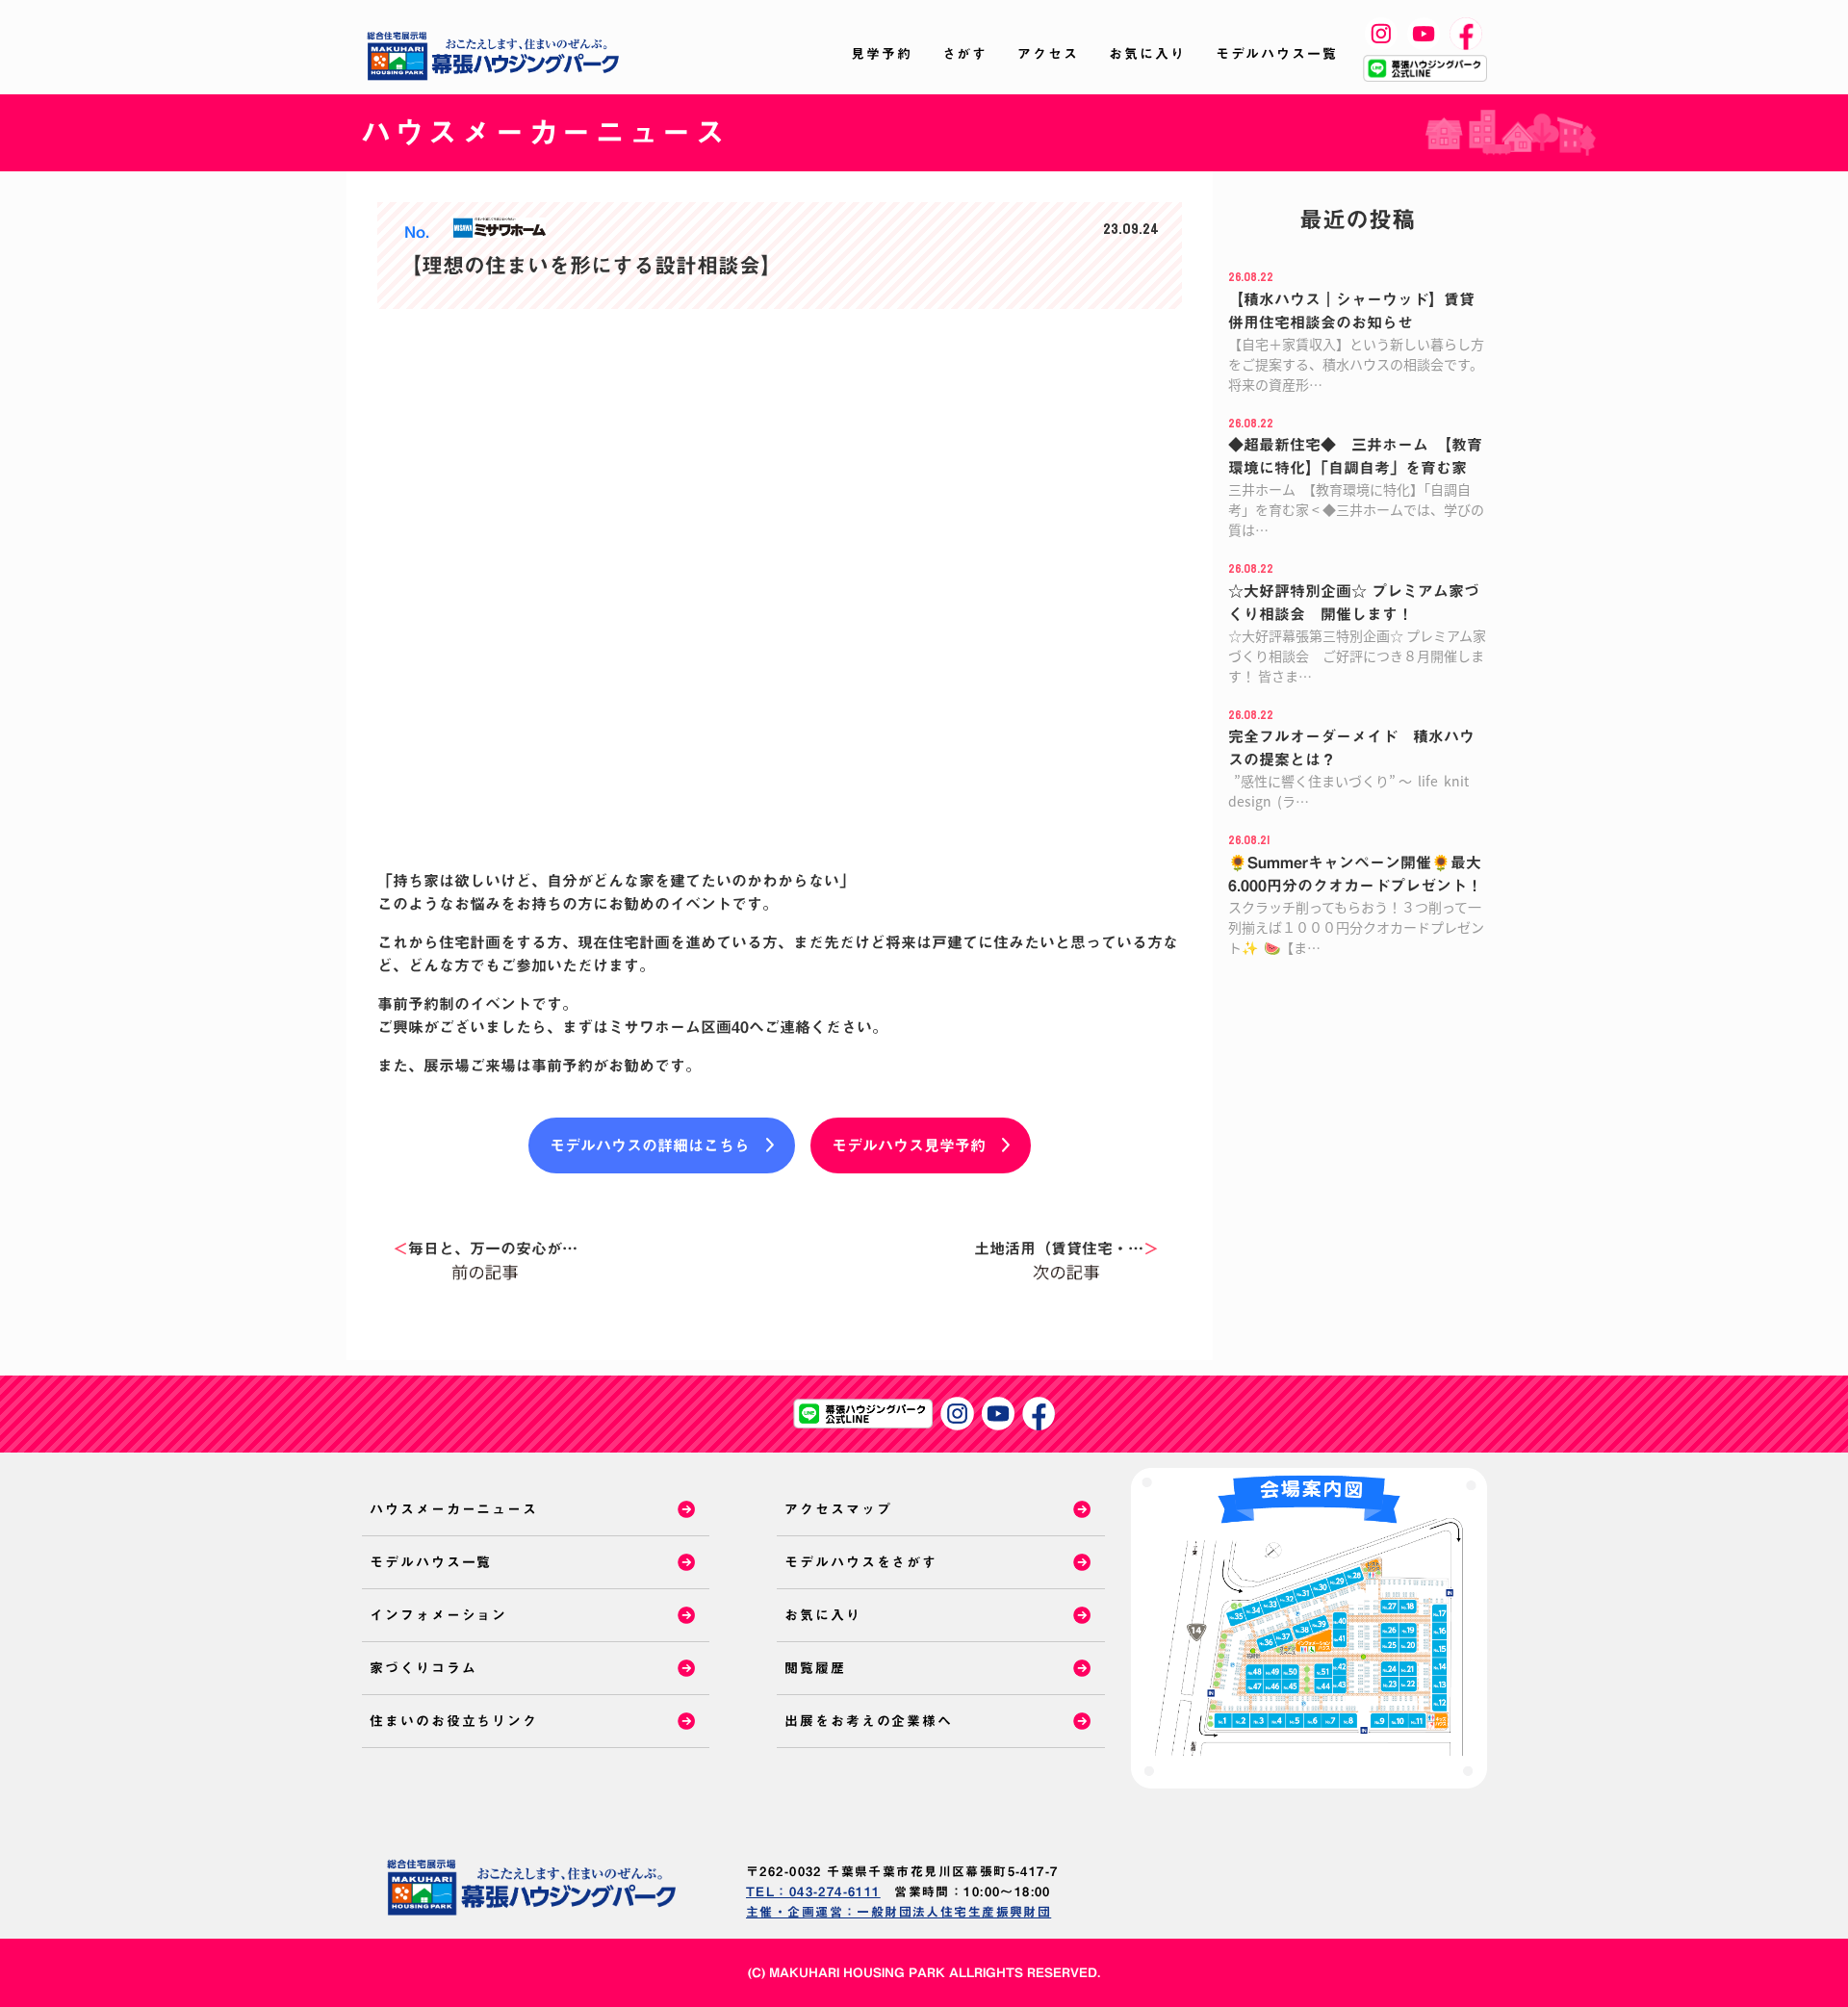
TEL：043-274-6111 (813, 1892)
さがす (965, 54)
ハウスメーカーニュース (454, 1509)
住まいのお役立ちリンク (454, 1721)
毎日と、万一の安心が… (485, 1248)
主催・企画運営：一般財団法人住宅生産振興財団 (898, 1912)
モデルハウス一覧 (1277, 54)
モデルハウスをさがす (861, 1562)
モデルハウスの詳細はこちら (650, 1145)
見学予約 (882, 54)
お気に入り (1147, 54)
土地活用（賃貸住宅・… (1066, 1248)
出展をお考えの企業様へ (869, 1721)
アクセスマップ (838, 1509)
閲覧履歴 (815, 1668)
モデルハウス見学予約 (909, 1145)
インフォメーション (438, 1615)
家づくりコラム (423, 1668)
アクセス (1048, 54)
